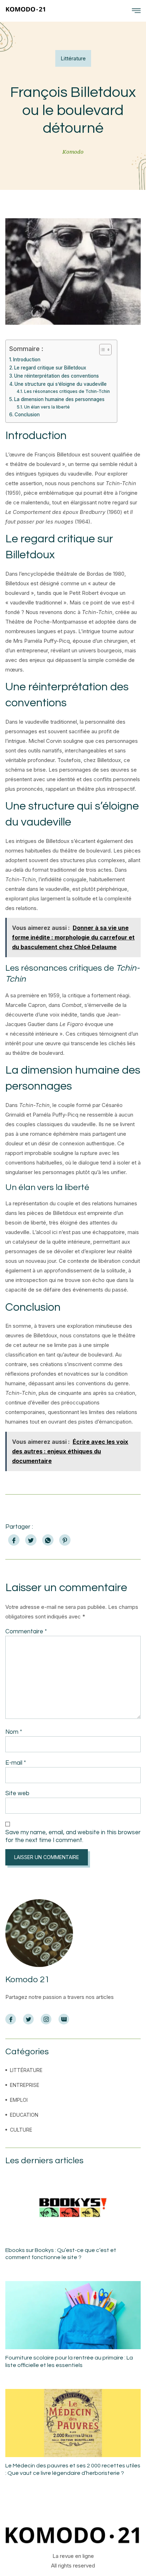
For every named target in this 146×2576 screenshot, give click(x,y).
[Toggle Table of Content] (102, 350)
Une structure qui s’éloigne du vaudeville (61, 384)
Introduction (27, 360)
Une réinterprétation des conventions (57, 376)
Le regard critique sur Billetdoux (50, 368)
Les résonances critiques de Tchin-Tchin (67, 391)
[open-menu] (136, 11)
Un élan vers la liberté (47, 407)
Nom (14, 1732)
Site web (17, 1793)
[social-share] (14, 1540)
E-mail (16, 1763)
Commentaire (26, 1632)
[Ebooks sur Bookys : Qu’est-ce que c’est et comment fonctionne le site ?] (73, 2208)
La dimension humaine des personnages (59, 399)
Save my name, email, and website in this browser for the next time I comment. (73, 1836)
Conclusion (27, 415)
